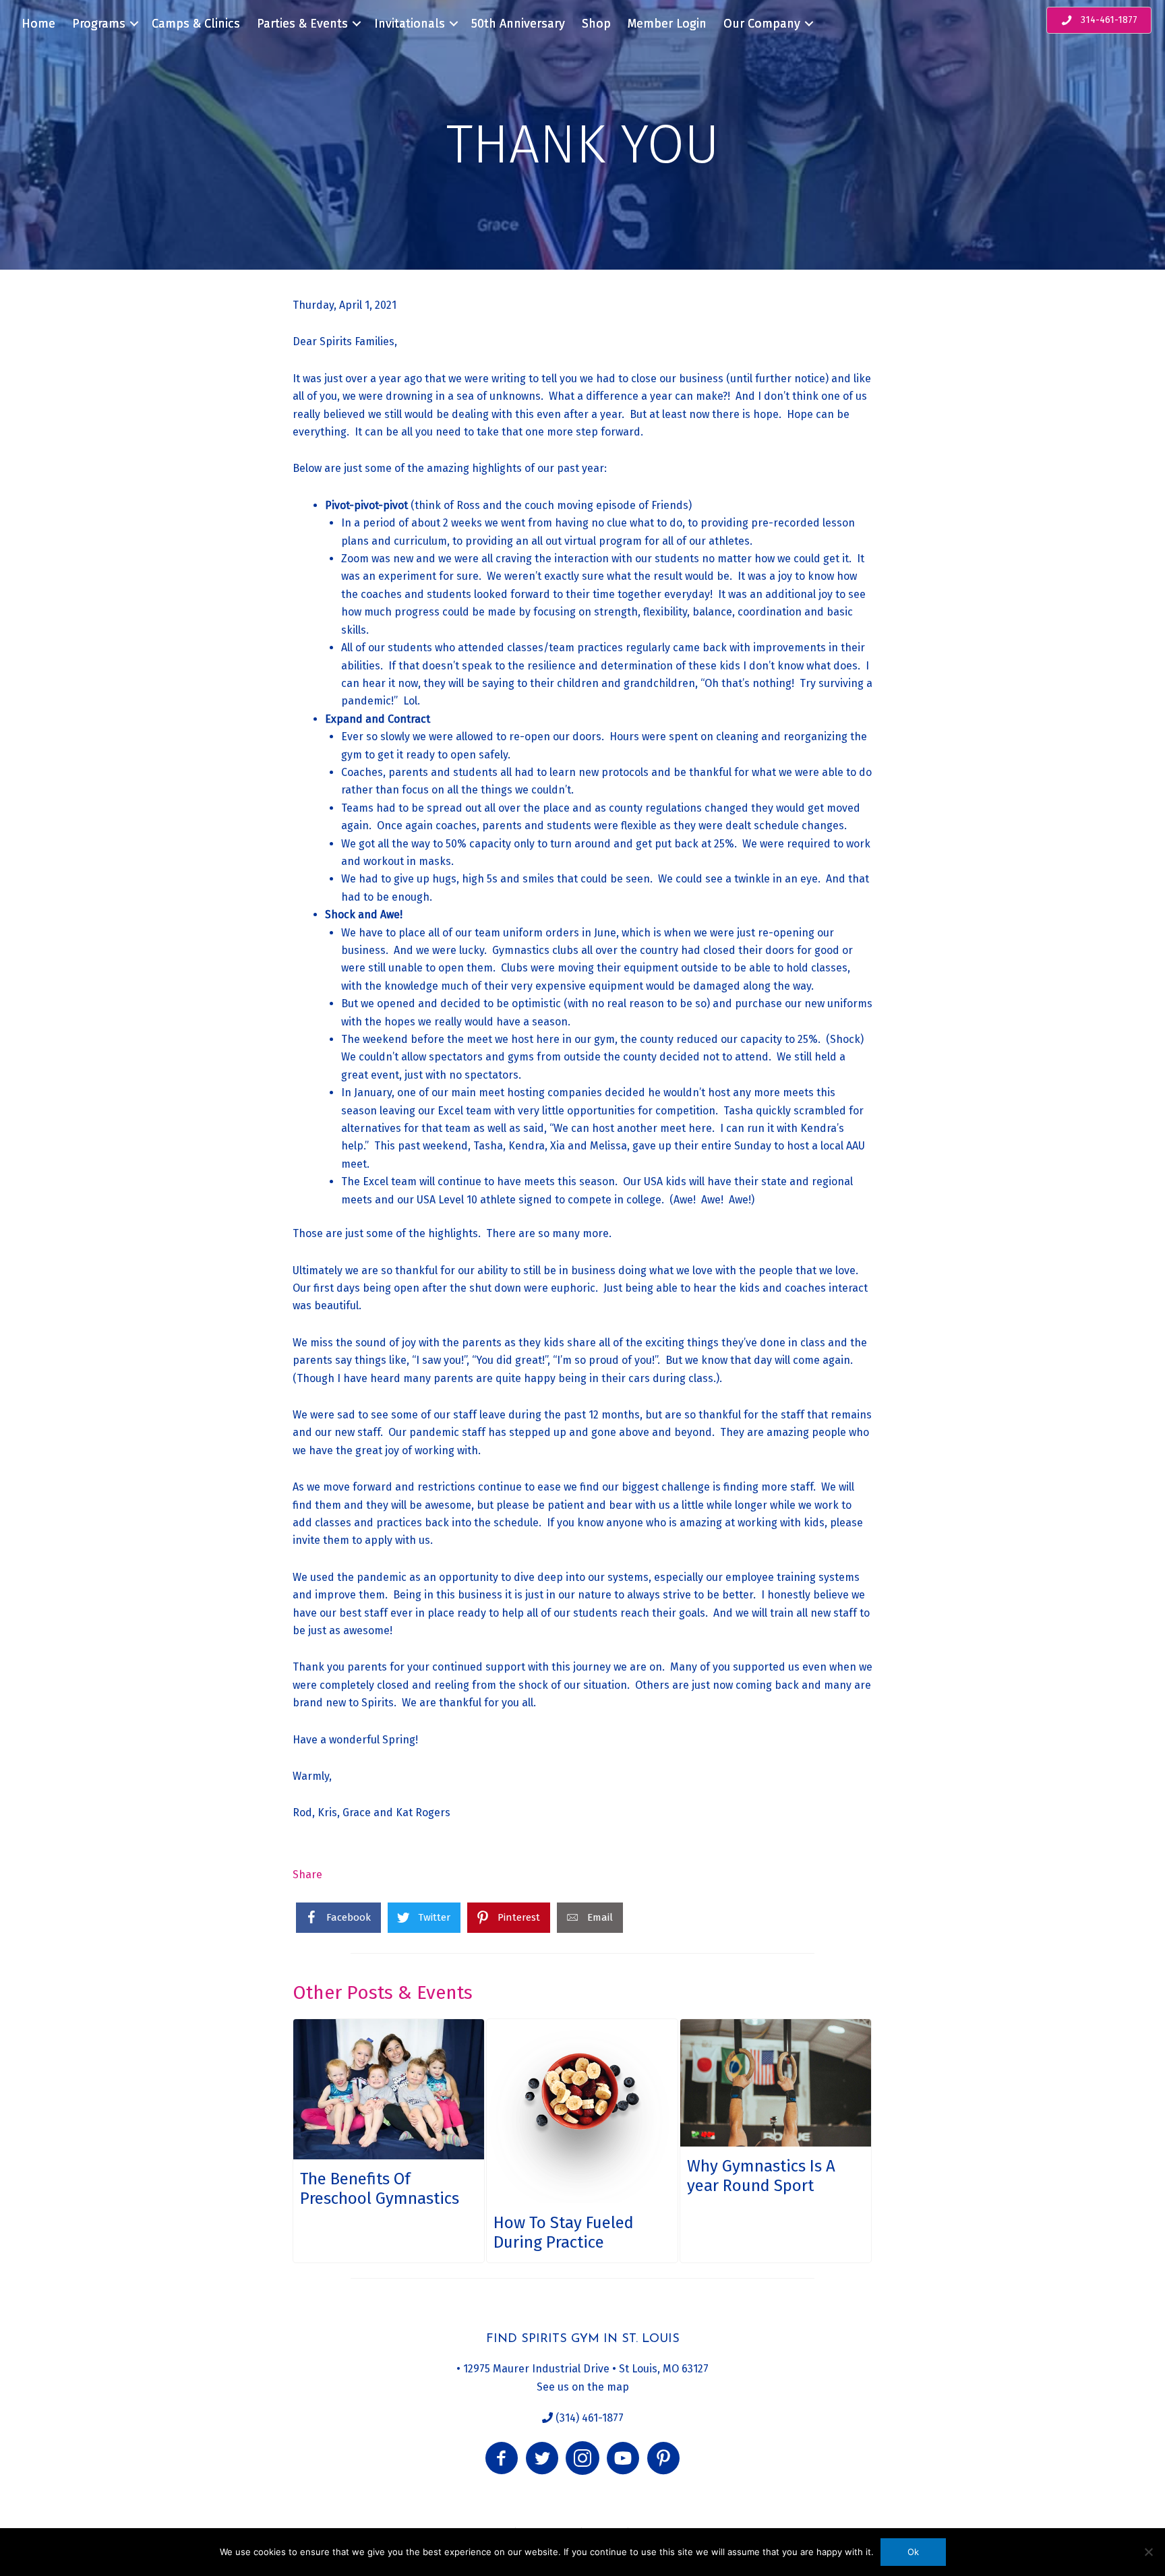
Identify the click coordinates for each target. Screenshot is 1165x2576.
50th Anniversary (518, 24)
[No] (1148, 2552)
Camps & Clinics (196, 24)
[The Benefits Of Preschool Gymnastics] (389, 2141)
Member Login (667, 24)
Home (38, 24)
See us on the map (583, 2387)
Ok (913, 2552)
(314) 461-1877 (588, 2418)
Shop (596, 24)
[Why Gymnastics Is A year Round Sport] (776, 2141)
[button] (502, 2458)
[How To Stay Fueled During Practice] (582, 2141)
